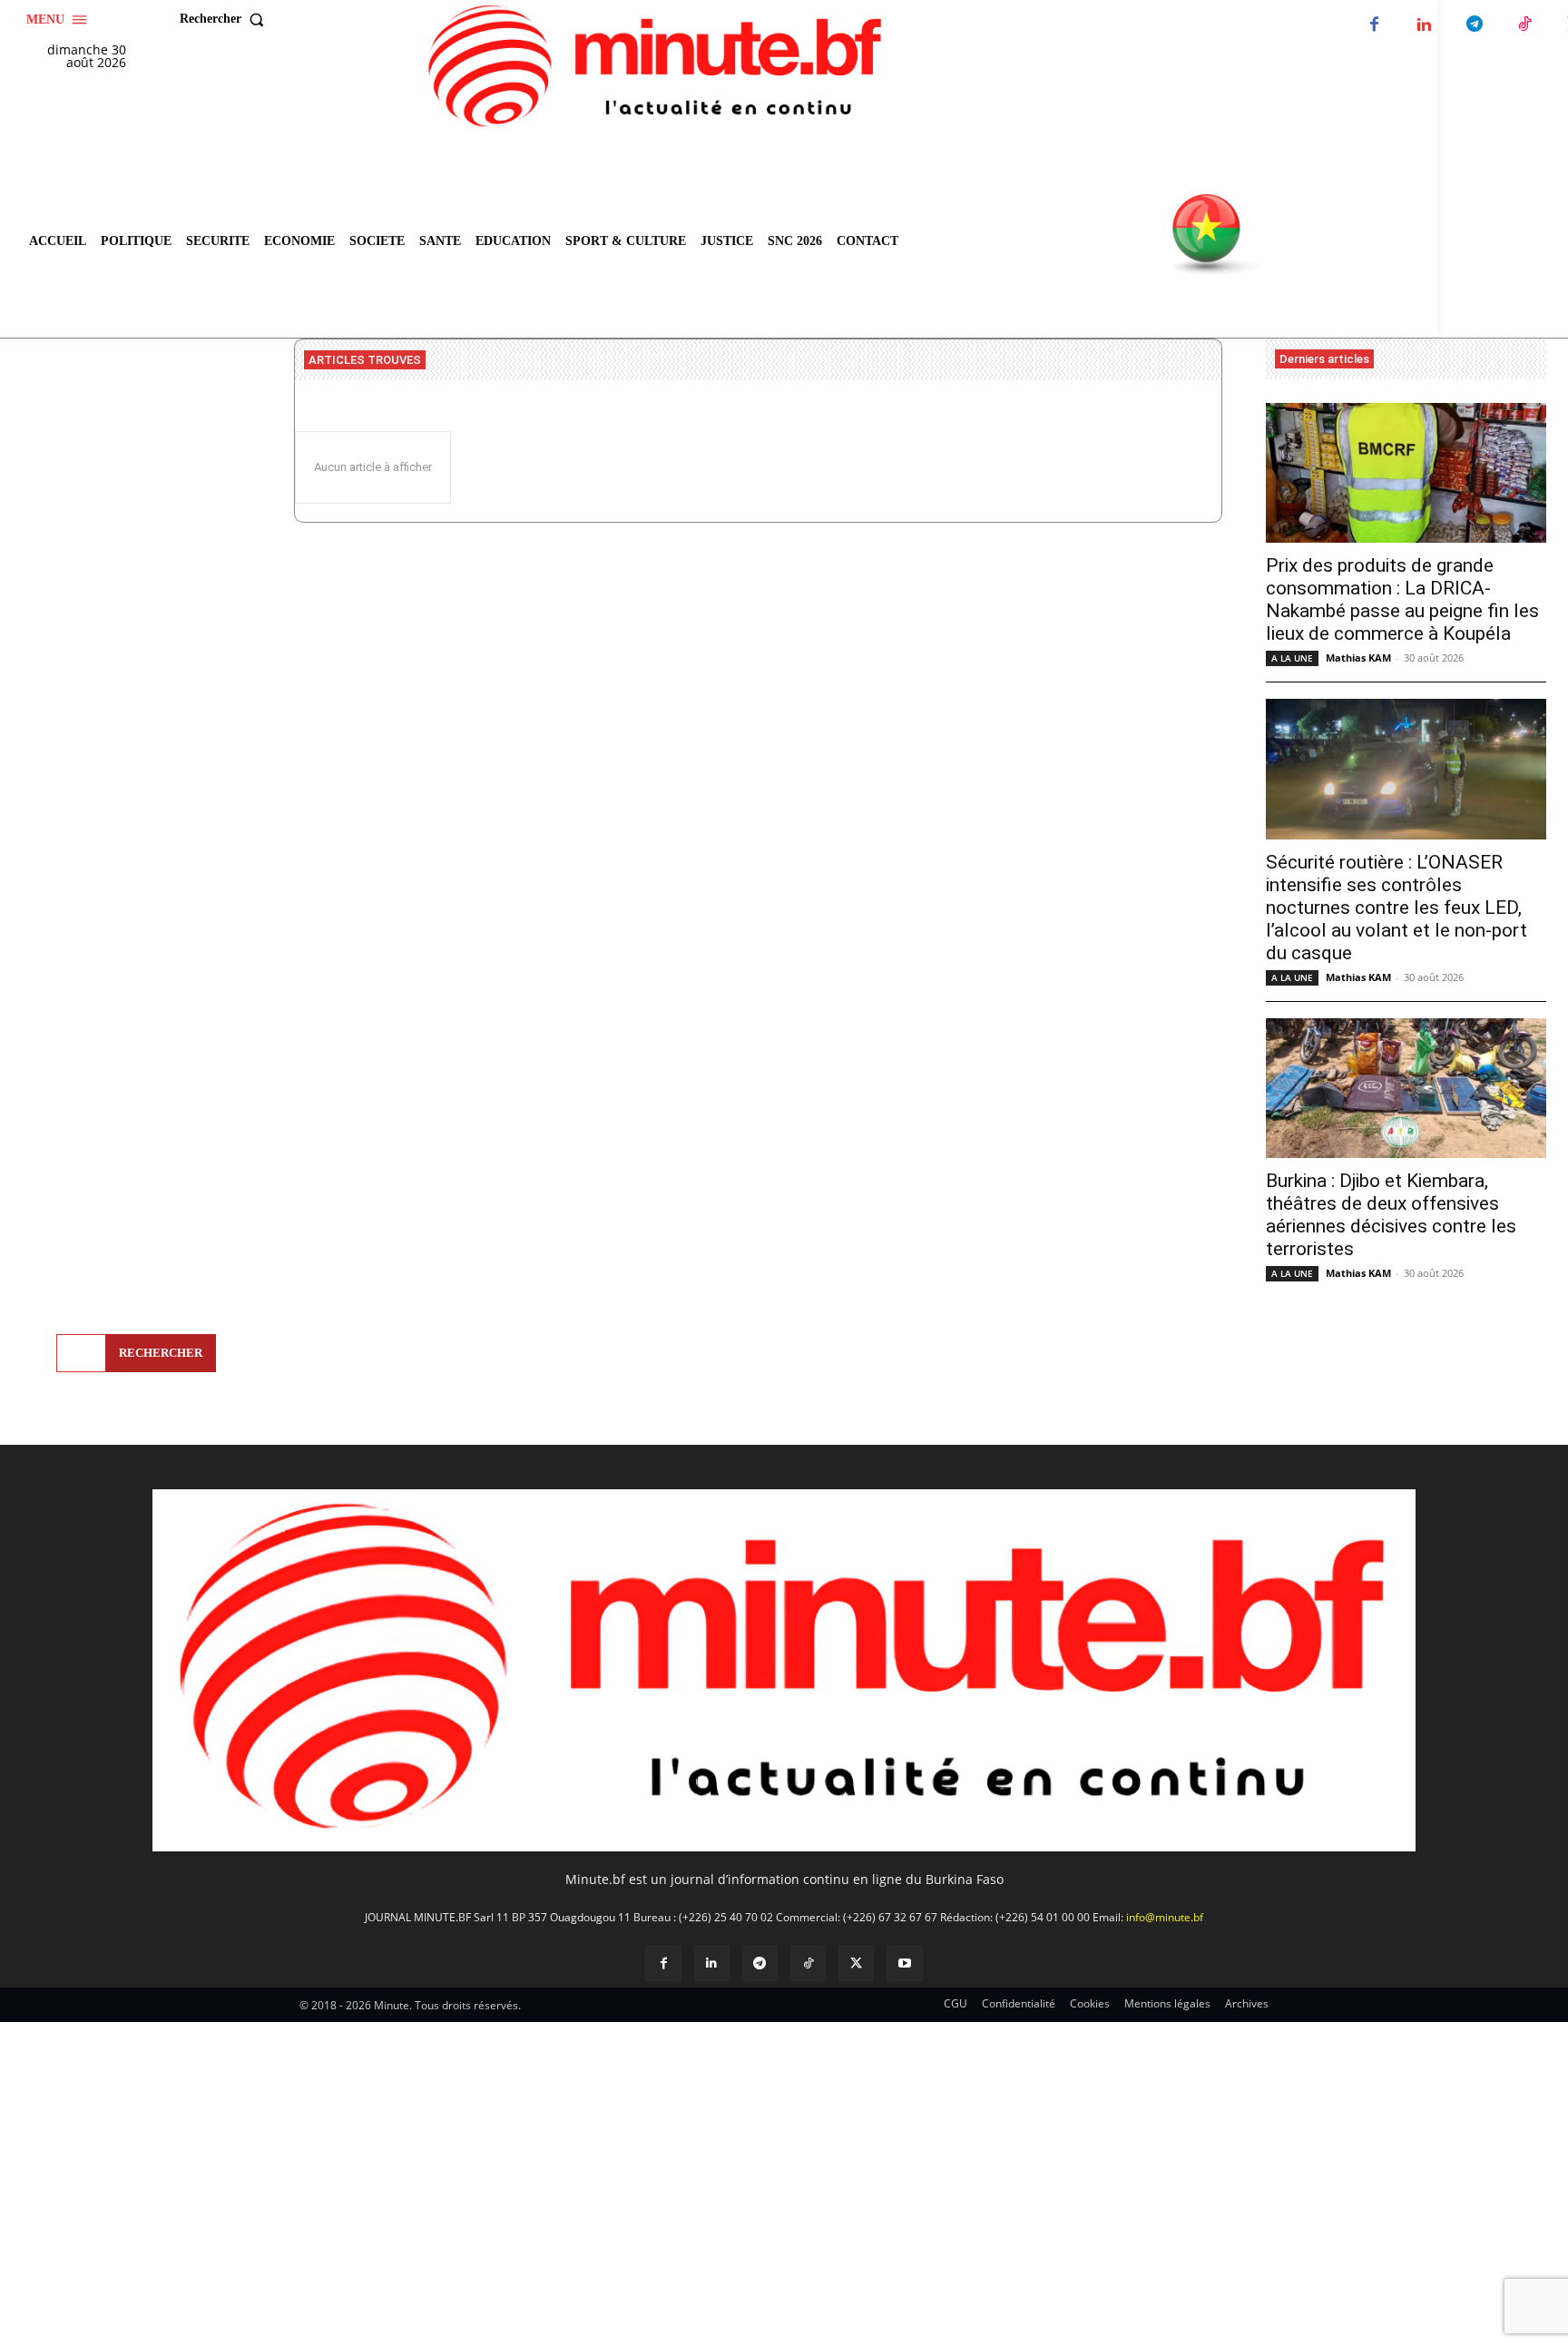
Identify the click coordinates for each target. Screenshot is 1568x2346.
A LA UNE (1292, 658)
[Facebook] (1374, 25)
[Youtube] (904, 1963)
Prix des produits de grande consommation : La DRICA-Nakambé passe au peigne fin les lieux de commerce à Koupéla (1402, 599)
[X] (856, 1963)
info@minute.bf (1165, 1917)
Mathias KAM (1358, 658)
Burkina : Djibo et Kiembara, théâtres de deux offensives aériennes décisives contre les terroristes (1391, 1215)
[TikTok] (1524, 25)
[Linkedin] (1424, 25)
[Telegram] (1474, 25)
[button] (226, 19)
